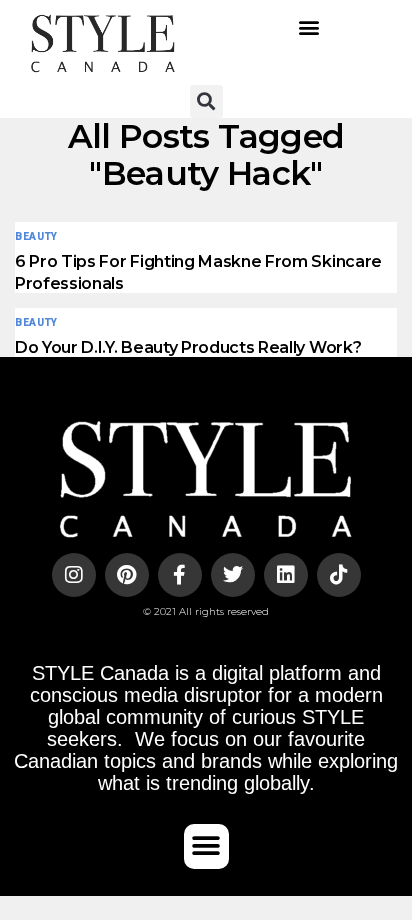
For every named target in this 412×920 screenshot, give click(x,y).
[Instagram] (74, 575)
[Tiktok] (339, 575)
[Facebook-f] (180, 575)
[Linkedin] (286, 575)
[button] (309, 27)
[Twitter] (233, 575)
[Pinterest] (127, 575)
